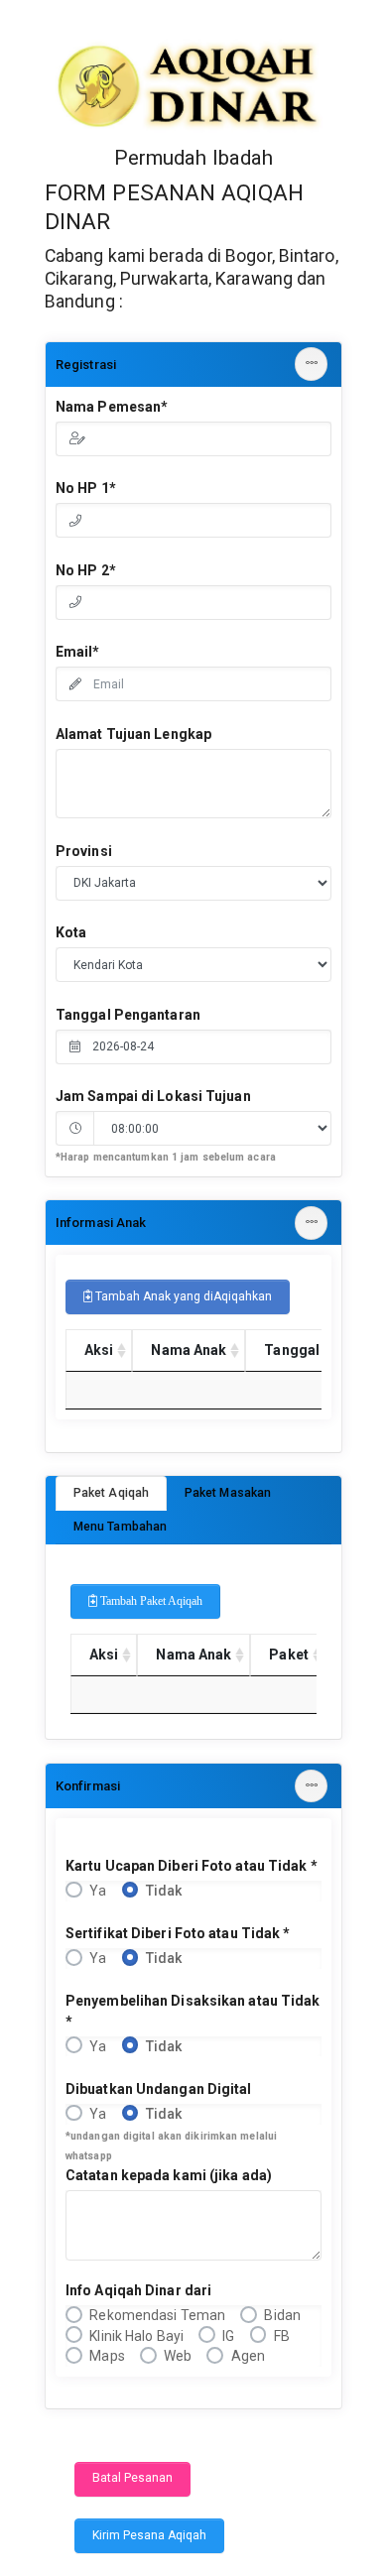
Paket (289, 1655)
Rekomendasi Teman (157, 2315)
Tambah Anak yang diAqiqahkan (182, 1296)
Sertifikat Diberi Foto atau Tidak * (178, 1933)
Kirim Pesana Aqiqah (149, 2535)
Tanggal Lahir (310, 1350)
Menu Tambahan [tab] (120, 1527)
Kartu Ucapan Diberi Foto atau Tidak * (192, 1866)
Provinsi (84, 851)
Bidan (282, 2315)
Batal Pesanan (132, 2478)
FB (282, 2336)
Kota (71, 932)
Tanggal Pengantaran (128, 1015)
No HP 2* (86, 570)
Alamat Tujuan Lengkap (133, 734)
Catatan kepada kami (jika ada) (169, 2175)
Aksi (99, 1350)
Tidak (164, 1891)
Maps (107, 2356)
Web (178, 2356)
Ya (98, 1891)
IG (228, 2336)
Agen (248, 2356)
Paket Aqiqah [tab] (111, 1493)
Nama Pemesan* (112, 407)
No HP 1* (86, 488)
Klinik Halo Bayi (136, 2336)
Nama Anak (189, 1350)
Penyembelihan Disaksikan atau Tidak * (193, 2011)
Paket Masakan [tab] (228, 1493)
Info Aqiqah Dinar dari (138, 2290)
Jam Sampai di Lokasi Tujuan (153, 1096)
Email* (78, 652)
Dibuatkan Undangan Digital (159, 2089)
